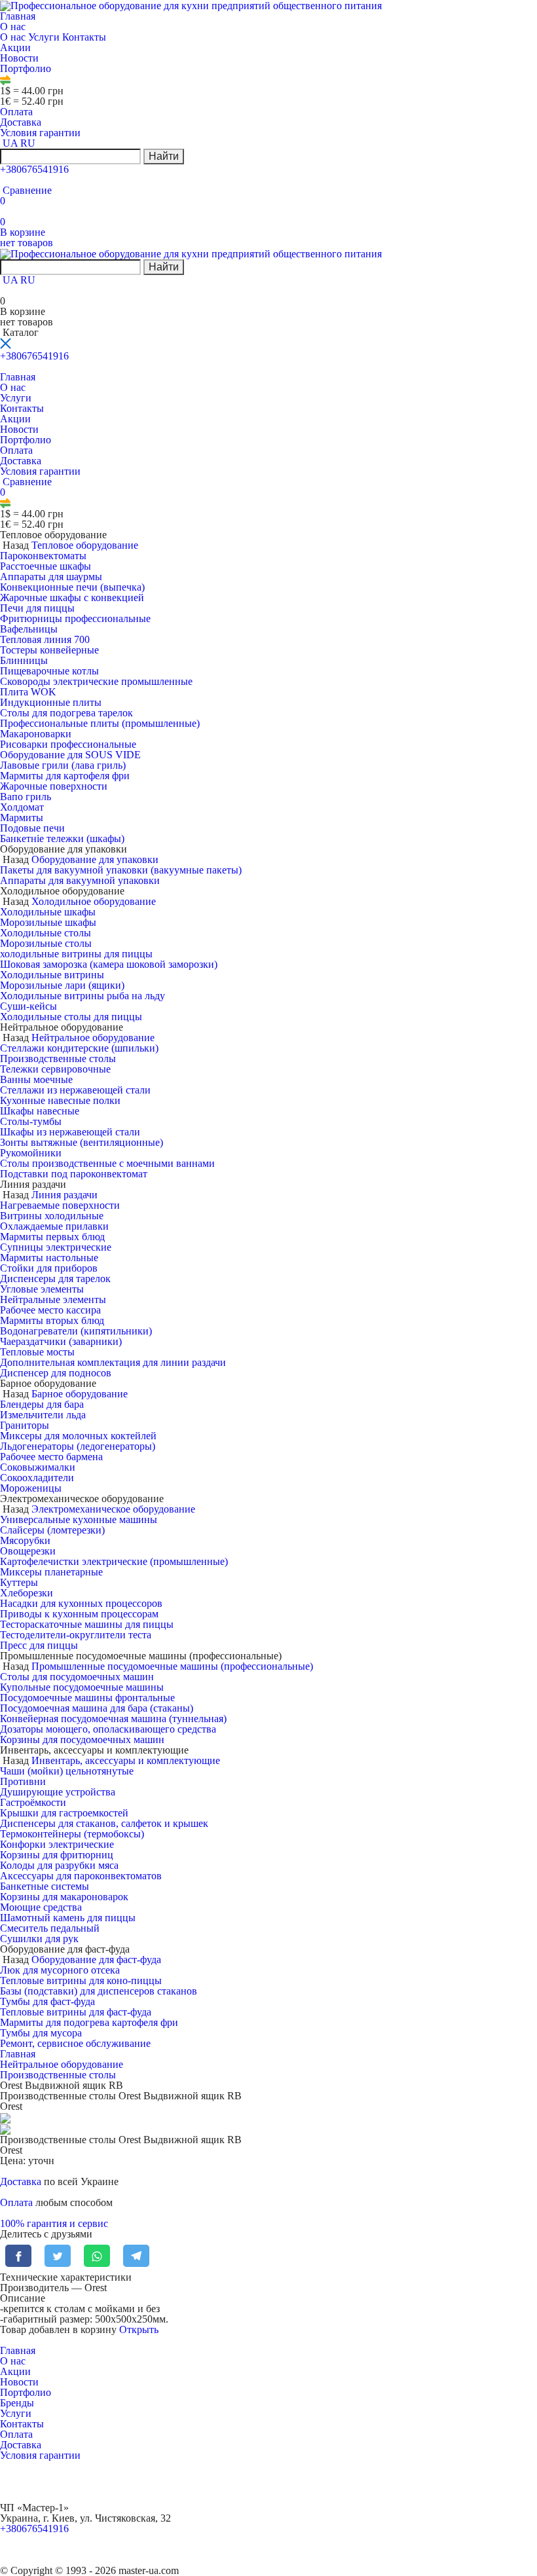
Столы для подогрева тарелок (66, 713)
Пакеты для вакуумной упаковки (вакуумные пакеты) (121, 870)
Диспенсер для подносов (56, 1373)
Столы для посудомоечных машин (77, 1677)
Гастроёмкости (33, 1802)
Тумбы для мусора (41, 2033)
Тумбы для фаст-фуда (47, 2001)
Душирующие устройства (58, 1792)
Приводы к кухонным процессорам (79, 1614)
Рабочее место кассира (50, 1310)
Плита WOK (28, 692)
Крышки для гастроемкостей (64, 1813)
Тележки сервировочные (55, 1069)
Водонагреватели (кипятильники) (76, 1331)
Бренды (17, 2403)
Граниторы (25, 1425)
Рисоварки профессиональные (68, 744)
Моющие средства (41, 1907)
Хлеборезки (27, 1593)
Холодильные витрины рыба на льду (83, 996)
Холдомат (22, 807)
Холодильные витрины (52, 975)
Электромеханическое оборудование (113, 1509)
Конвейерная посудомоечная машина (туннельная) (113, 1719)
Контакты (84, 37)
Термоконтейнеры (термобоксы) (72, 1834)
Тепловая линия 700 (45, 639)
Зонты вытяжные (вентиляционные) (82, 1142)
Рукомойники (31, 1153)
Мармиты (22, 818)
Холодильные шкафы (48, 912)
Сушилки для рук (39, 1939)
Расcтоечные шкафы (46, 566)
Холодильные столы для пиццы (71, 1017)
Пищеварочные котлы (49, 671)
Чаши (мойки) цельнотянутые (67, 1771)
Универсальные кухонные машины (79, 1519)
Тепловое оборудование (85, 545)
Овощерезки (28, 1551)
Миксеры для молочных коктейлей (78, 1436)
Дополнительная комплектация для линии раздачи (113, 1362)
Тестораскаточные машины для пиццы (87, 1624)
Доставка (21, 122)
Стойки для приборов (49, 1268)
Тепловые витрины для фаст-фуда (76, 2012)
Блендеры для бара (42, 1404)
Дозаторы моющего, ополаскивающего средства (108, 1729)
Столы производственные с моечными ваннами (107, 1163)
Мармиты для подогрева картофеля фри (89, 2022)
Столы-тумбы (31, 1121)
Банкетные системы (45, 1886)
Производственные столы (58, 1058)
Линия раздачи (65, 1195)
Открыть (139, 2329)
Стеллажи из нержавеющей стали (75, 1090)
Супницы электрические (56, 1247)
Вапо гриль (26, 797)
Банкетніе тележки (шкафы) (62, 838)
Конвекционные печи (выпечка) (72, 587)
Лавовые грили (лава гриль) (63, 765)
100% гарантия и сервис (54, 2223)
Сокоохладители (37, 1478)
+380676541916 (34, 169)
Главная (18, 16)
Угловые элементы (42, 1289)
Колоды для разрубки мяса (59, 1865)
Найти (164, 156)
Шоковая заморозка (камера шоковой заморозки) (109, 964)
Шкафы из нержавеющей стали (70, 1132)
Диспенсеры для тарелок (55, 1279)
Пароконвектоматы (43, 556)
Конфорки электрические (57, 1844)
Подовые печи (32, 828)
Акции (15, 47)
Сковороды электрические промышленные (96, 681)
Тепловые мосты (37, 1352)
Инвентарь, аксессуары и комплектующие (126, 1760)
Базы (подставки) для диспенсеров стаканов (99, 1991)
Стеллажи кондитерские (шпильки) (79, 1048)
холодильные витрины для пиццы (76, 954)
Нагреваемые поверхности (60, 1205)
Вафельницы (29, 629)
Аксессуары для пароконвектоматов (81, 1876)
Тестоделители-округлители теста (76, 1635)
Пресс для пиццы (39, 1645)
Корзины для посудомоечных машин (82, 1739)
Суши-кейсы (28, 1006)
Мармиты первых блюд (52, 1237)
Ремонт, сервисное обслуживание (75, 2043)
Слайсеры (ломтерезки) (52, 1530)
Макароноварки (36, 734)
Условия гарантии (40, 133)
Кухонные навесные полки (60, 1100)
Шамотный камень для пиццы (68, 1918)
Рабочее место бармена (51, 1457)
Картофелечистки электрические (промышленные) (114, 1561)
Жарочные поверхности (54, 786)
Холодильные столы (46, 933)
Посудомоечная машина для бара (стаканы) (97, 1708)
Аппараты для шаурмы (51, 577)
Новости (19, 58)
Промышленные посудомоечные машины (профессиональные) (172, 1666)
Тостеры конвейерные (49, 650)
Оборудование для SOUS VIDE (70, 755)
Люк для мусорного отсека (60, 1970)
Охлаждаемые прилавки (54, 1226)
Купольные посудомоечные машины (82, 1687)
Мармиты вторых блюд (52, 1320)
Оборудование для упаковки (95, 859)
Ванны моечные (36, 1079)
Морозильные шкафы (48, 922)
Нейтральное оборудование (93, 1038)
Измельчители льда (43, 1415)
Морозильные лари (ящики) (62, 985)
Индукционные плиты (51, 702)
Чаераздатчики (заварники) (61, 1341)
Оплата (16, 112)
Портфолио (26, 68)
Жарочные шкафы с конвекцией (72, 598)
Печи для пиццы (37, 608)
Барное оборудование (80, 1394)
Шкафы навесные (40, 1111)
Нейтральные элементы (53, 1299)
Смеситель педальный (50, 1928)
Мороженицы (31, 1488)
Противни (23, 1781)
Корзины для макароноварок (64, 1897)
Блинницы (24, 660)
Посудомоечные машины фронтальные (87, 1698)
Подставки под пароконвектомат (74, 1174)
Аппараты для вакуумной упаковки (80, 880)
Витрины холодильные (52, 1216)
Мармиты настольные (49, 1258)
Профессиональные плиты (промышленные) (100, 723)
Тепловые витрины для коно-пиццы (81, 1980)
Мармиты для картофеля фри (65, 776)
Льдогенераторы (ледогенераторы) (78, 1446)
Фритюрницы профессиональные (75, 618)
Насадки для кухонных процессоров (81, 1603)
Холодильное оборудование (94, 901)
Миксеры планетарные (51, 1572)
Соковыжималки (38, 1467)
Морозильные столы (46, 943)
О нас (14, 27)
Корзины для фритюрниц (57, 1855)
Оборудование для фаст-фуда (96, 1960)
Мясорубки (25, 1540)
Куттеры (19, 1582)
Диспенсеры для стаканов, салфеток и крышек (104, 1823)
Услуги (45, 37)
